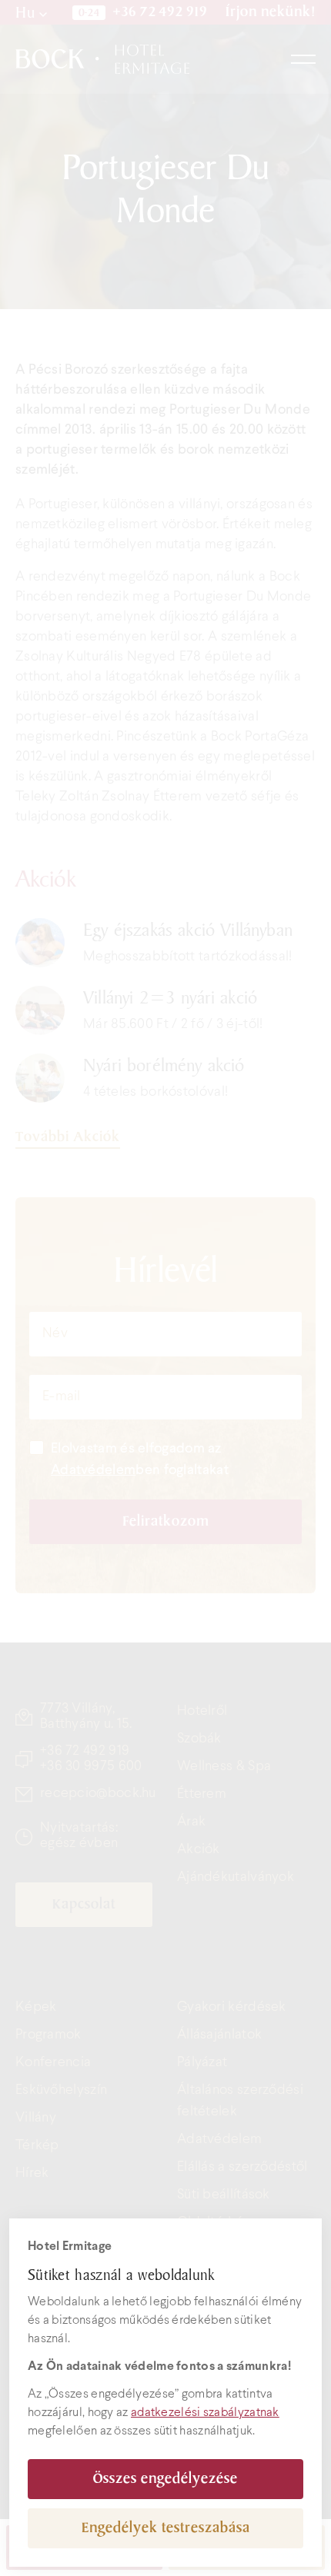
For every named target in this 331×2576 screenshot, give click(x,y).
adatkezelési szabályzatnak (205, 2413)
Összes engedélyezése (165, 2479)
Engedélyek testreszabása (166, 2528)
